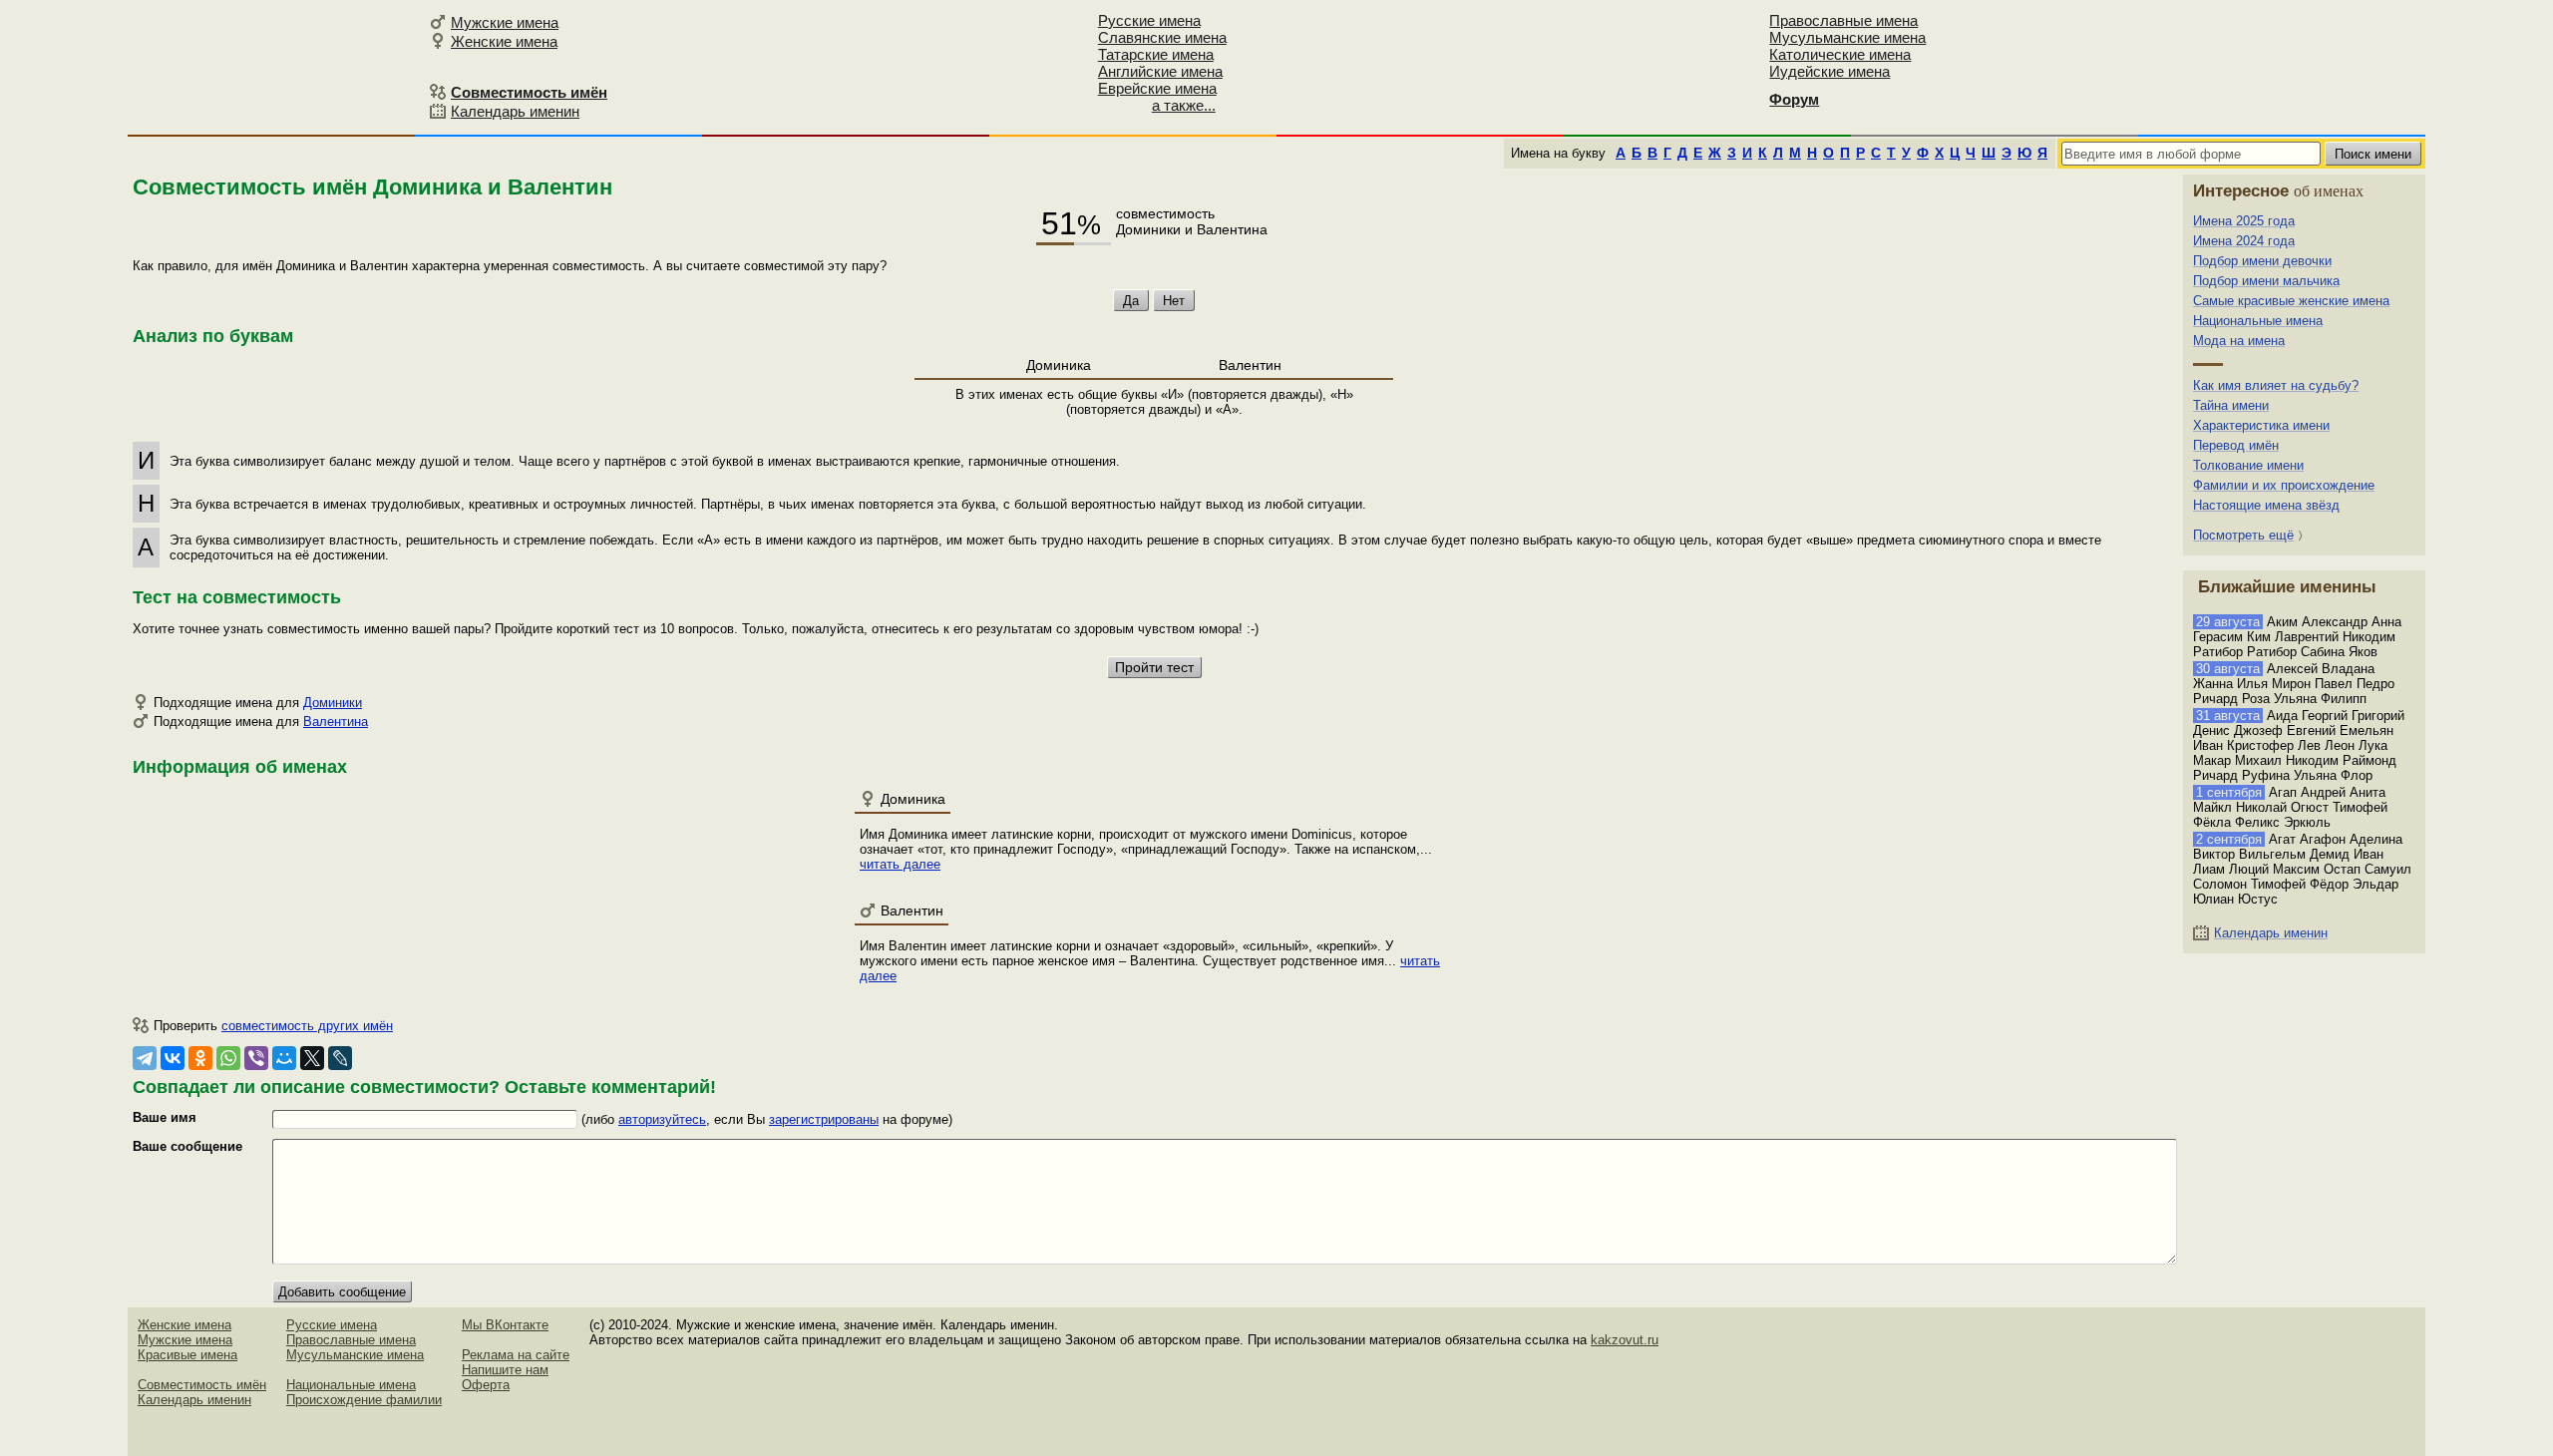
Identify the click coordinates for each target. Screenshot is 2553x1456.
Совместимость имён (202, 1385)
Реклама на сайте (516, 1355)
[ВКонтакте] (173, 1058)
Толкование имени (2248, 465)
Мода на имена (2239, 341)
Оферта (486, 1385)
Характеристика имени (2261, 425)
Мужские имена (505, 22)
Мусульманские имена (1847, 37)
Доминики (333, 703)
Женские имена (504, 41)
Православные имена (1843, 20)
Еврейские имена (1157, 88)
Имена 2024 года (2244, 241)
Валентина (336, 722)
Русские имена (1149, 20)
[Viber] (256, 1058)
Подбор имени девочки (2262, 261)
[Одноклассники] (200, 1058)
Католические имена (1840, 54)
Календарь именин (515, 111)
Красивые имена (187, 1355)
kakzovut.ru (1625, 1340)
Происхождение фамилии (364, 1400)
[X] (312, 1058)
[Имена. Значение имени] (275, 66)
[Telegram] (145, 1058)
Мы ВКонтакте (505, 1325)
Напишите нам (505, 1370)
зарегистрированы (824, 1119)
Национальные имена (2258, 321)
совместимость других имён (307, 1026)
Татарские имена (1156, 54)
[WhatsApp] (228, 1058)
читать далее (900, 864)
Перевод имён (2236, 445)
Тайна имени (2231, 405)
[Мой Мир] (284, 1058)
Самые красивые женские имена (2291, 301)
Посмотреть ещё (2243, 535)
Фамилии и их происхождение (2284, 485)
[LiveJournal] (340, 1058)
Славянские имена (1162, 37)
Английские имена (1160, 71)
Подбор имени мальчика (2266, 281)
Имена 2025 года (2244, 221)
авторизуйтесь (662, 1119)
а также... (1184, 105)
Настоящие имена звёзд (2266, 505)
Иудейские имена (1829, 71)
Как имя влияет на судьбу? (2276, 385)
